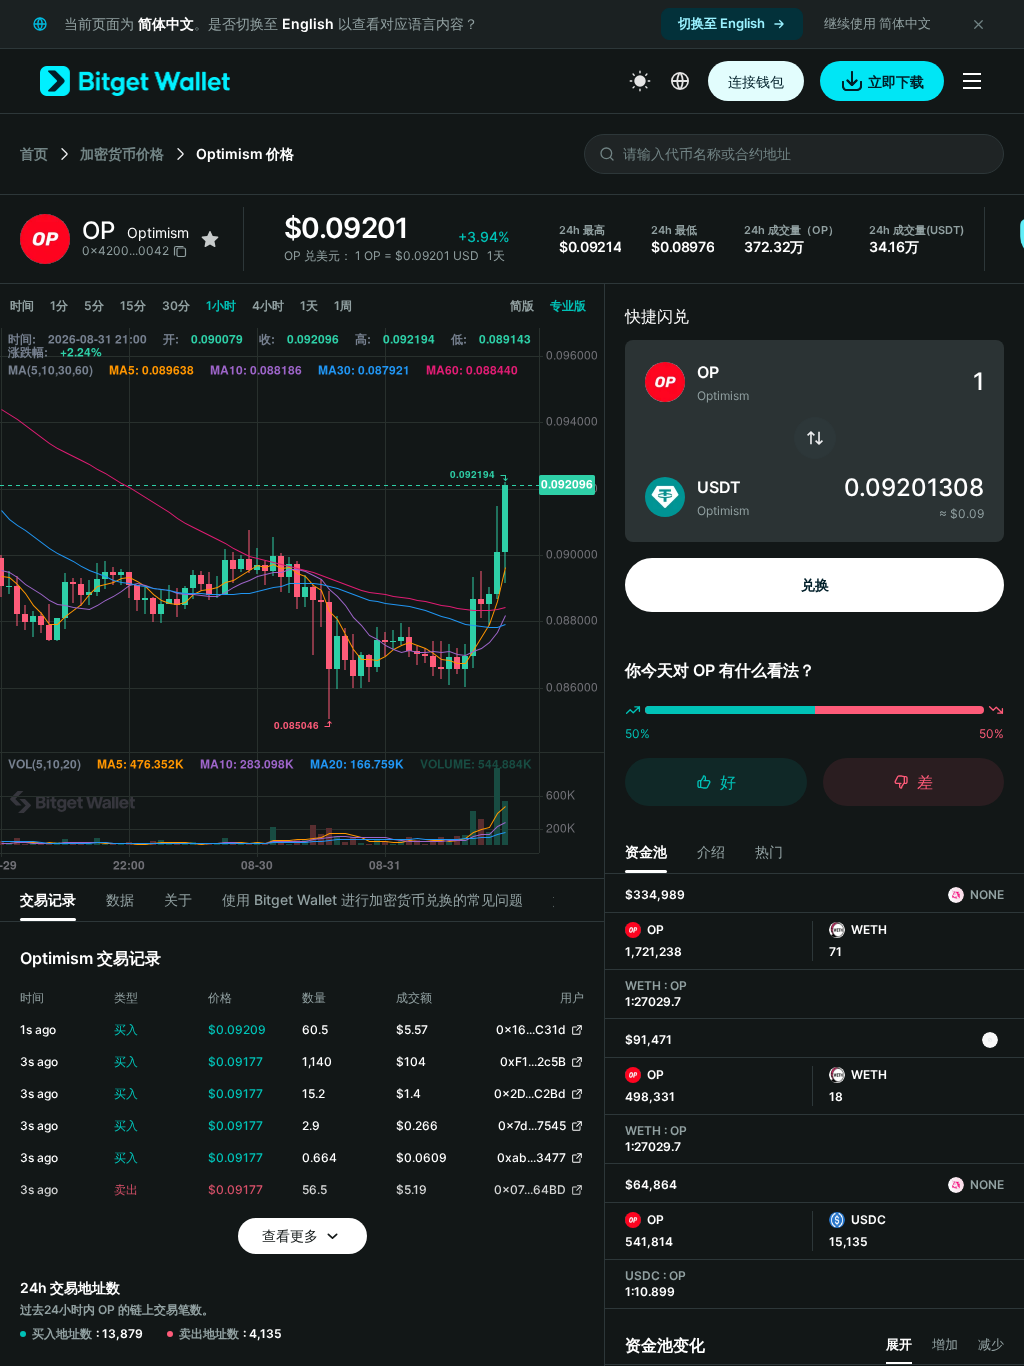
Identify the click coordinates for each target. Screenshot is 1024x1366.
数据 (120, 899)
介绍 (711, 851)
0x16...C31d (531, 1029)
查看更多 (290, 1235)
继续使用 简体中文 (877, 23)
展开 (899, 1344)
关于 (178, 899)
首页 (34, 153)
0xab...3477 (531, 1157)
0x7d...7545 (532, 1125)
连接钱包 (756, 81)
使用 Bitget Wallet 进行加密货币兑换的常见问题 (372, 899)
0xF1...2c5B (533, 1061)
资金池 (646, 851)
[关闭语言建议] (978, 24)
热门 (769, 851)
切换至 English (721, 23)
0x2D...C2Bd (530, 1093)
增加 (945, 1344)
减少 (991, 1344)
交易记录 (48, 899)
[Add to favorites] (210, 239)
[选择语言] (680, 81)
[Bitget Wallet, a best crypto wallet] (135, 81)
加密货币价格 (122, 153)
